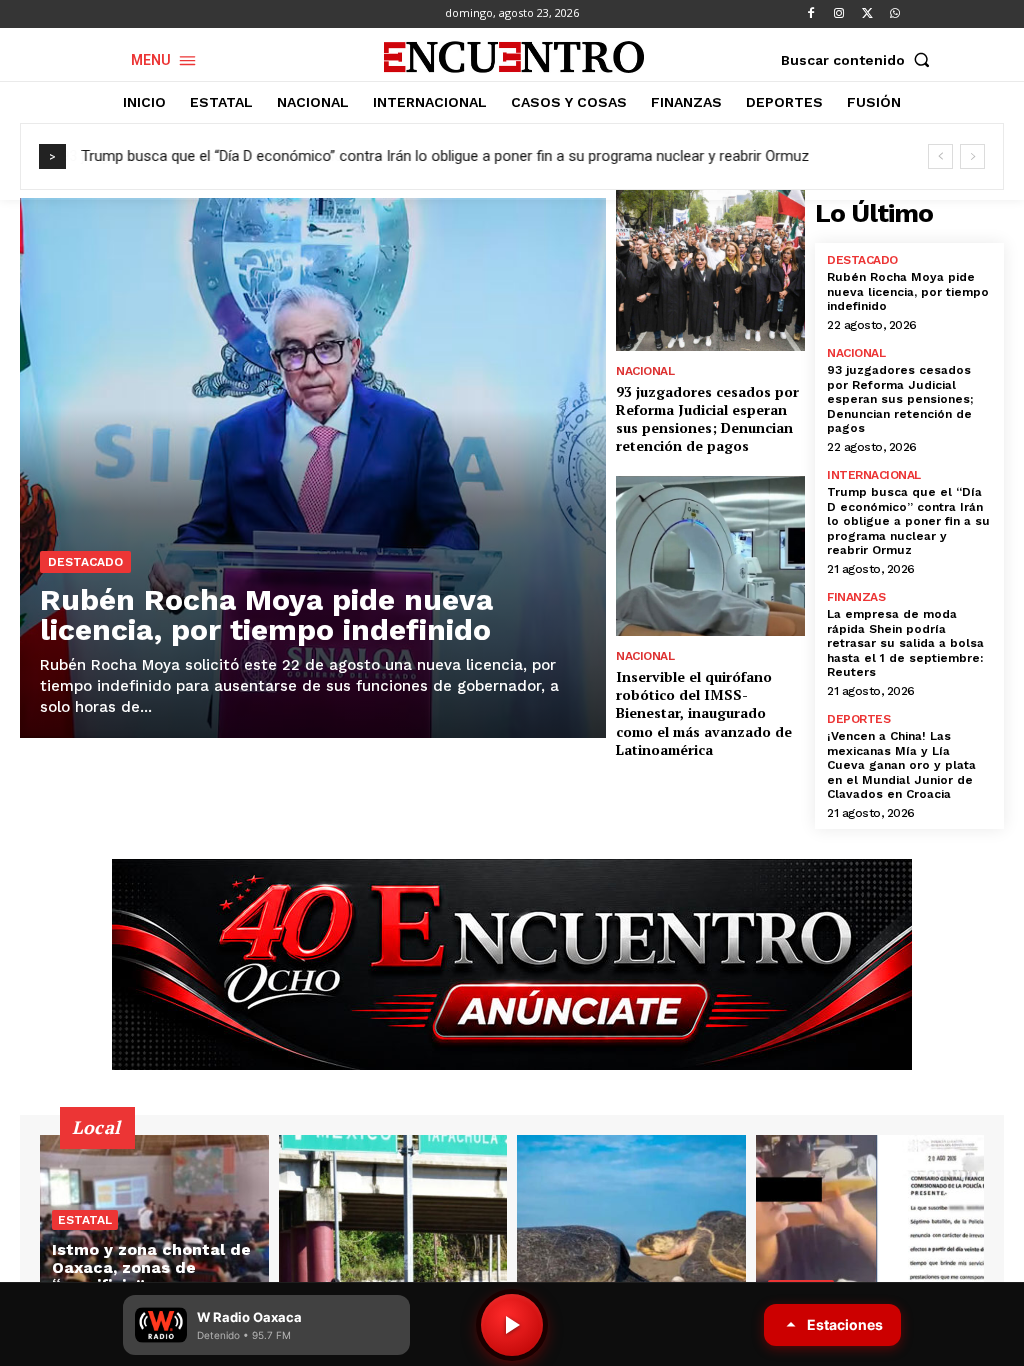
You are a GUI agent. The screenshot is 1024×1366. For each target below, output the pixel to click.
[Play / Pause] (512, 1325)
